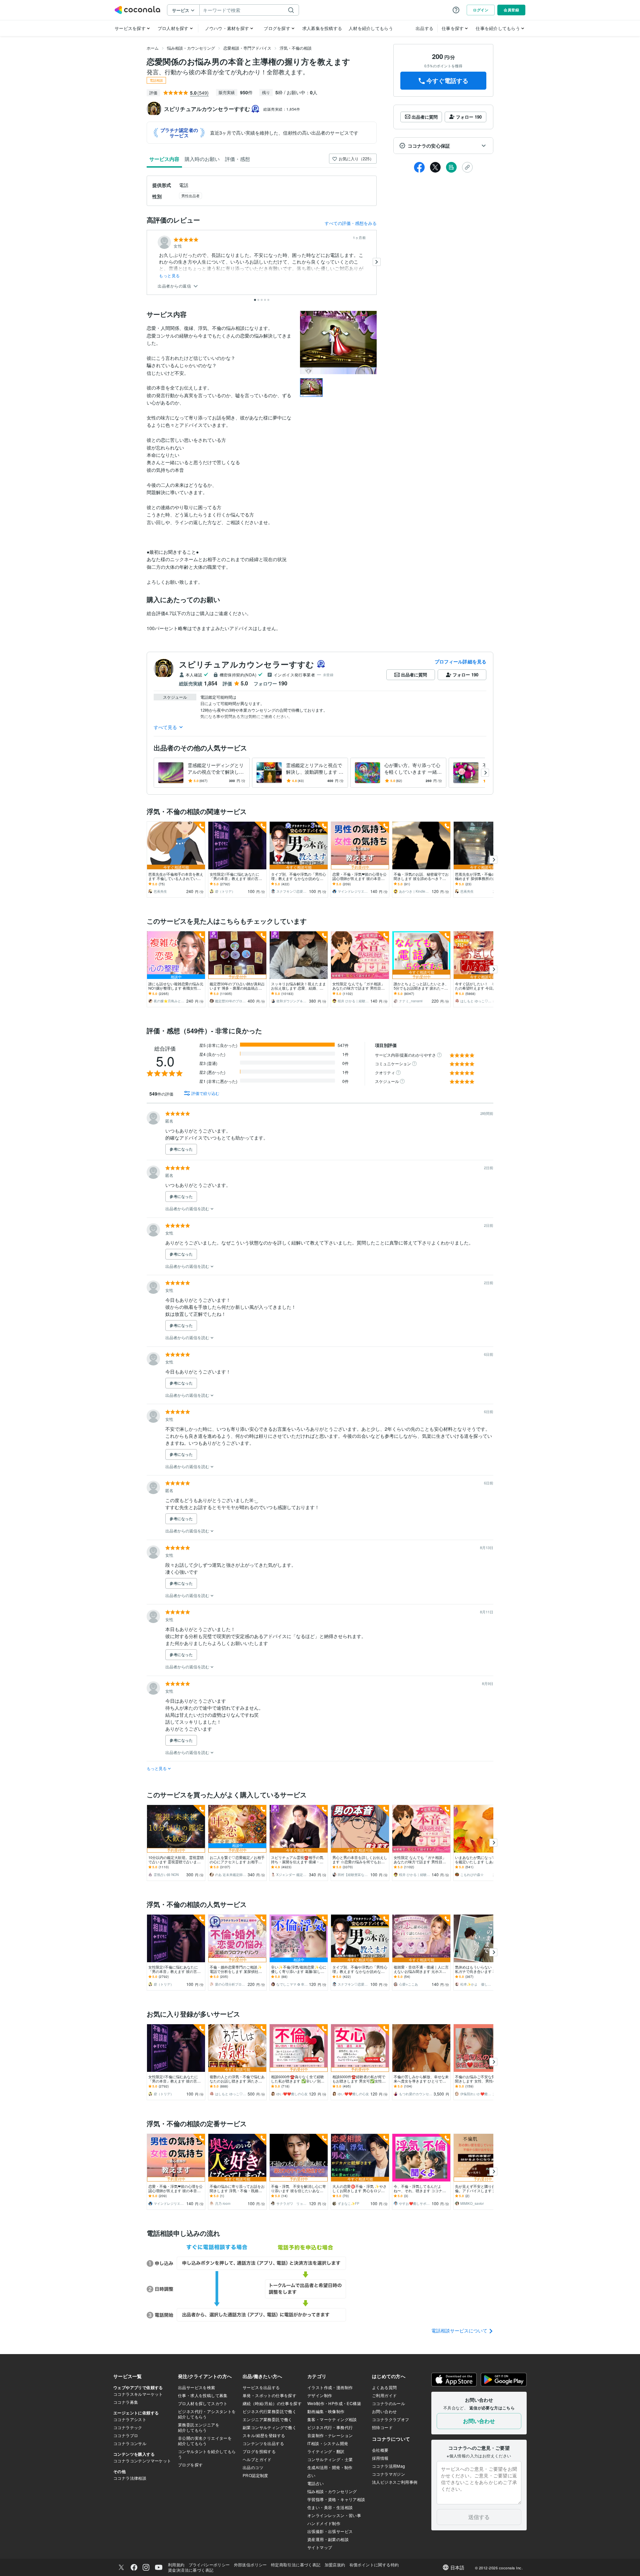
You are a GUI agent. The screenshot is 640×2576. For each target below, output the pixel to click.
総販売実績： (282, 109)
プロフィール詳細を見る (460, 661)
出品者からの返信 (175, 286)
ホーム (153, 48)
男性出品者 (190, 196)
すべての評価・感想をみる (351, 223)
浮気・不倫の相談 (296, 48)
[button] (443, 146)
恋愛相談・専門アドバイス (247, 48)
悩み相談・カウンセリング (191, 48)
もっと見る (169, 276)
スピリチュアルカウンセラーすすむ (247, 664)
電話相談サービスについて (460, 2330)
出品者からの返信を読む (188, 1208)
